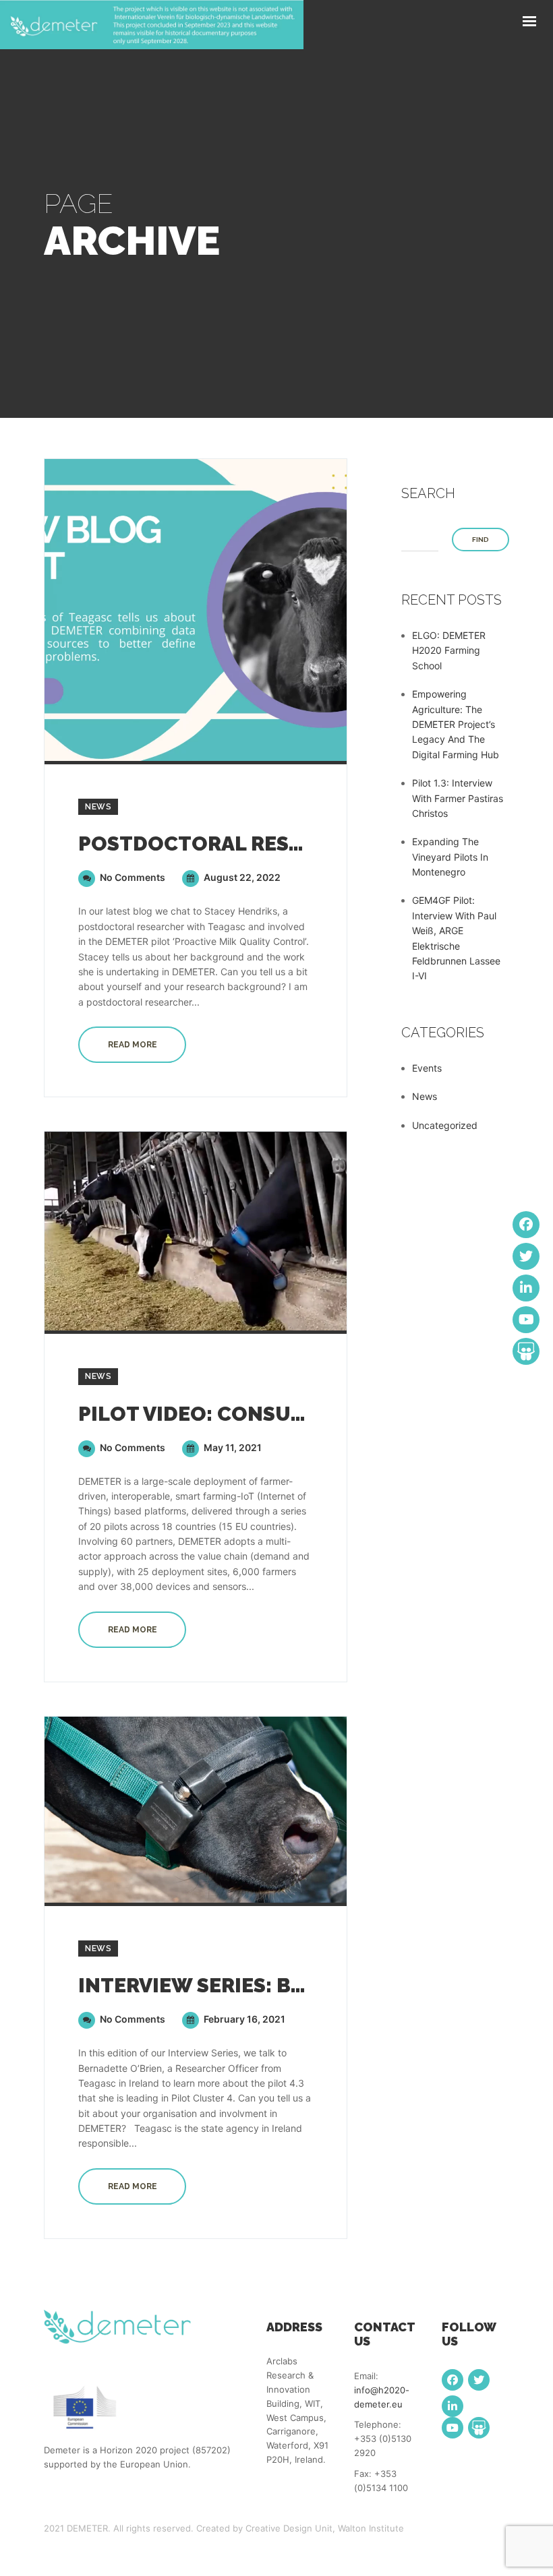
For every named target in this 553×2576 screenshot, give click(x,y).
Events (427, 1068)
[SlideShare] (479, 2428)
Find (481, 540)
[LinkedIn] (453, 2406)
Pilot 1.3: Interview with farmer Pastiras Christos (458, 798)
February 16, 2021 (243, 2019)
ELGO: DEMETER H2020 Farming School (449, 650)
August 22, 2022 (241, 877)
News (98, 807)
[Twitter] (479, 2380)
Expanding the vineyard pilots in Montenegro (450, 857)
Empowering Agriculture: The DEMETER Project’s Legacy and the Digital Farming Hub (456, 724)
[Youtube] (453, 2428)
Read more (133, 1045)
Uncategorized (445, 1125)
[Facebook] (453, 2380)
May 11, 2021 (232, 1447)
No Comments (132, 877)
